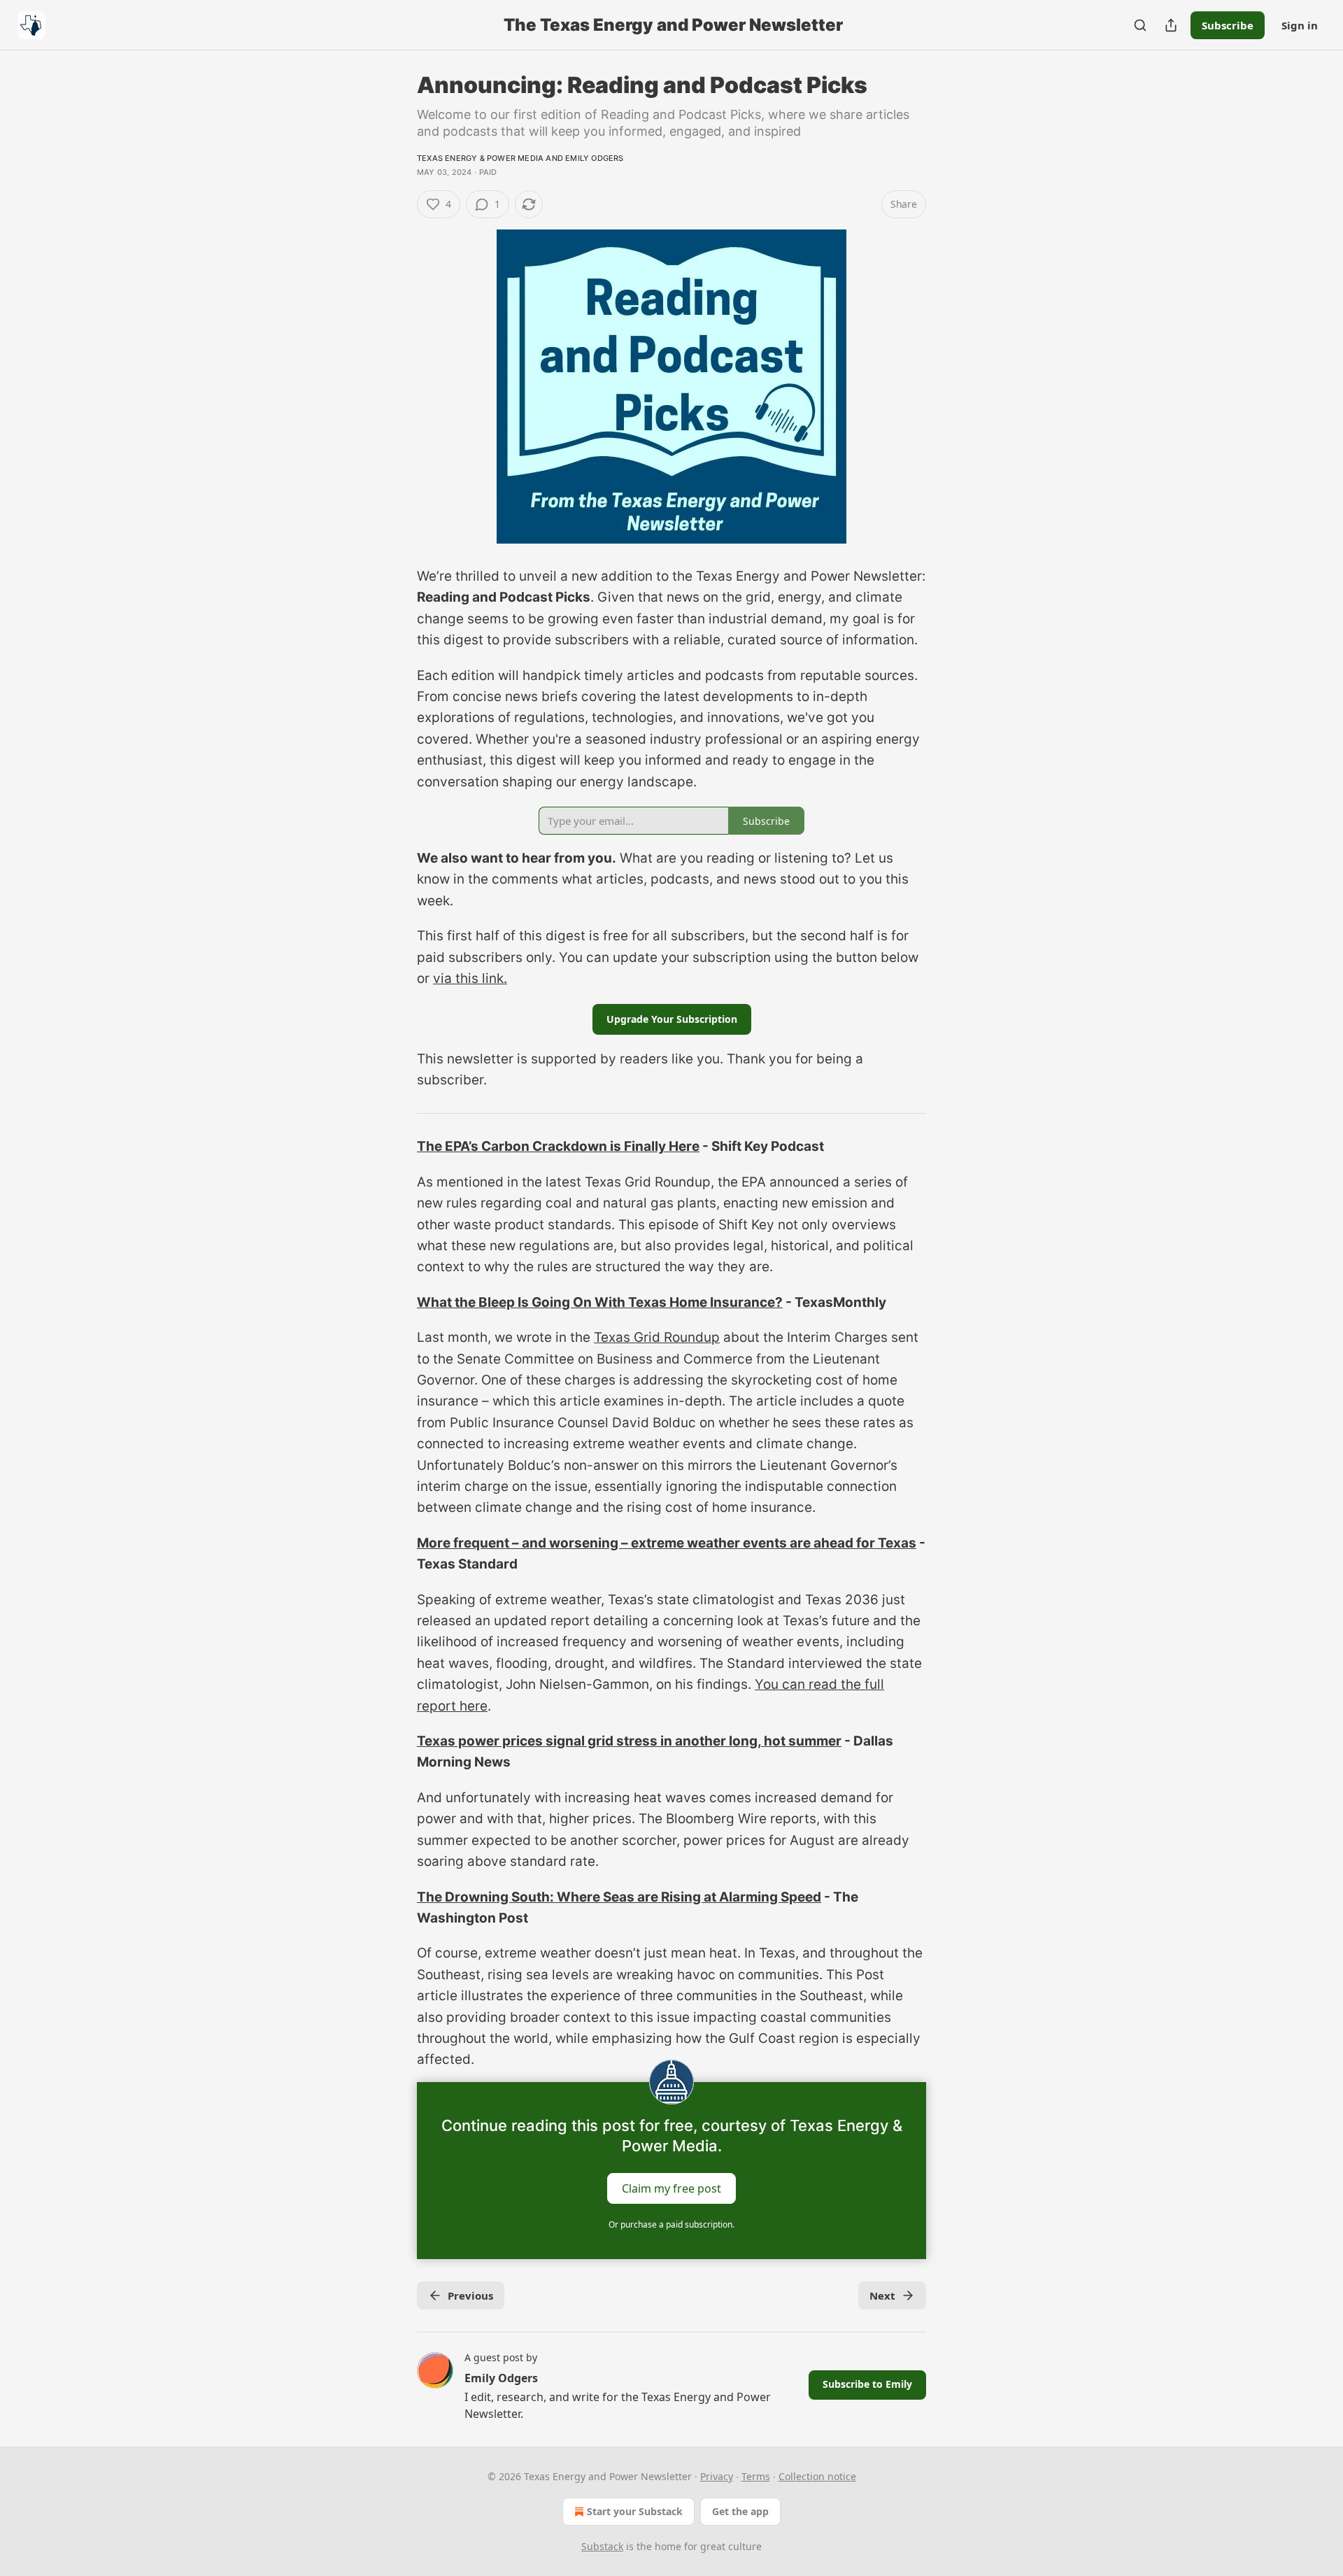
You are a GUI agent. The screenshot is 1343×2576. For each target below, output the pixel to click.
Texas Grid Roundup (657, 1337)
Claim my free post (671, 2188)
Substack (602, 2546)
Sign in (1300, 25)
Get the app (740, 2511)
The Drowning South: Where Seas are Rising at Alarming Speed (619, 1897)
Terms (756, 2476)
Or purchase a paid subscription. (671, 2224)
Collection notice (817, 2476)
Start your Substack (635, 2511)
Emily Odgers (594, 158)
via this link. (470, 978)
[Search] (1140, 25)
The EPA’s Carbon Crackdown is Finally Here (558, 1146)
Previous (470, 2295)
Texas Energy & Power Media (480, 158)
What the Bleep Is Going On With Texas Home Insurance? (600, 1302)
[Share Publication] (1171, 25)
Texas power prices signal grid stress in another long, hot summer (629, 1741)
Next (882, 2295)
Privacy (717, 2476)
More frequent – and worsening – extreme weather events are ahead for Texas (667, 1543)
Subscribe (1228, 25)
